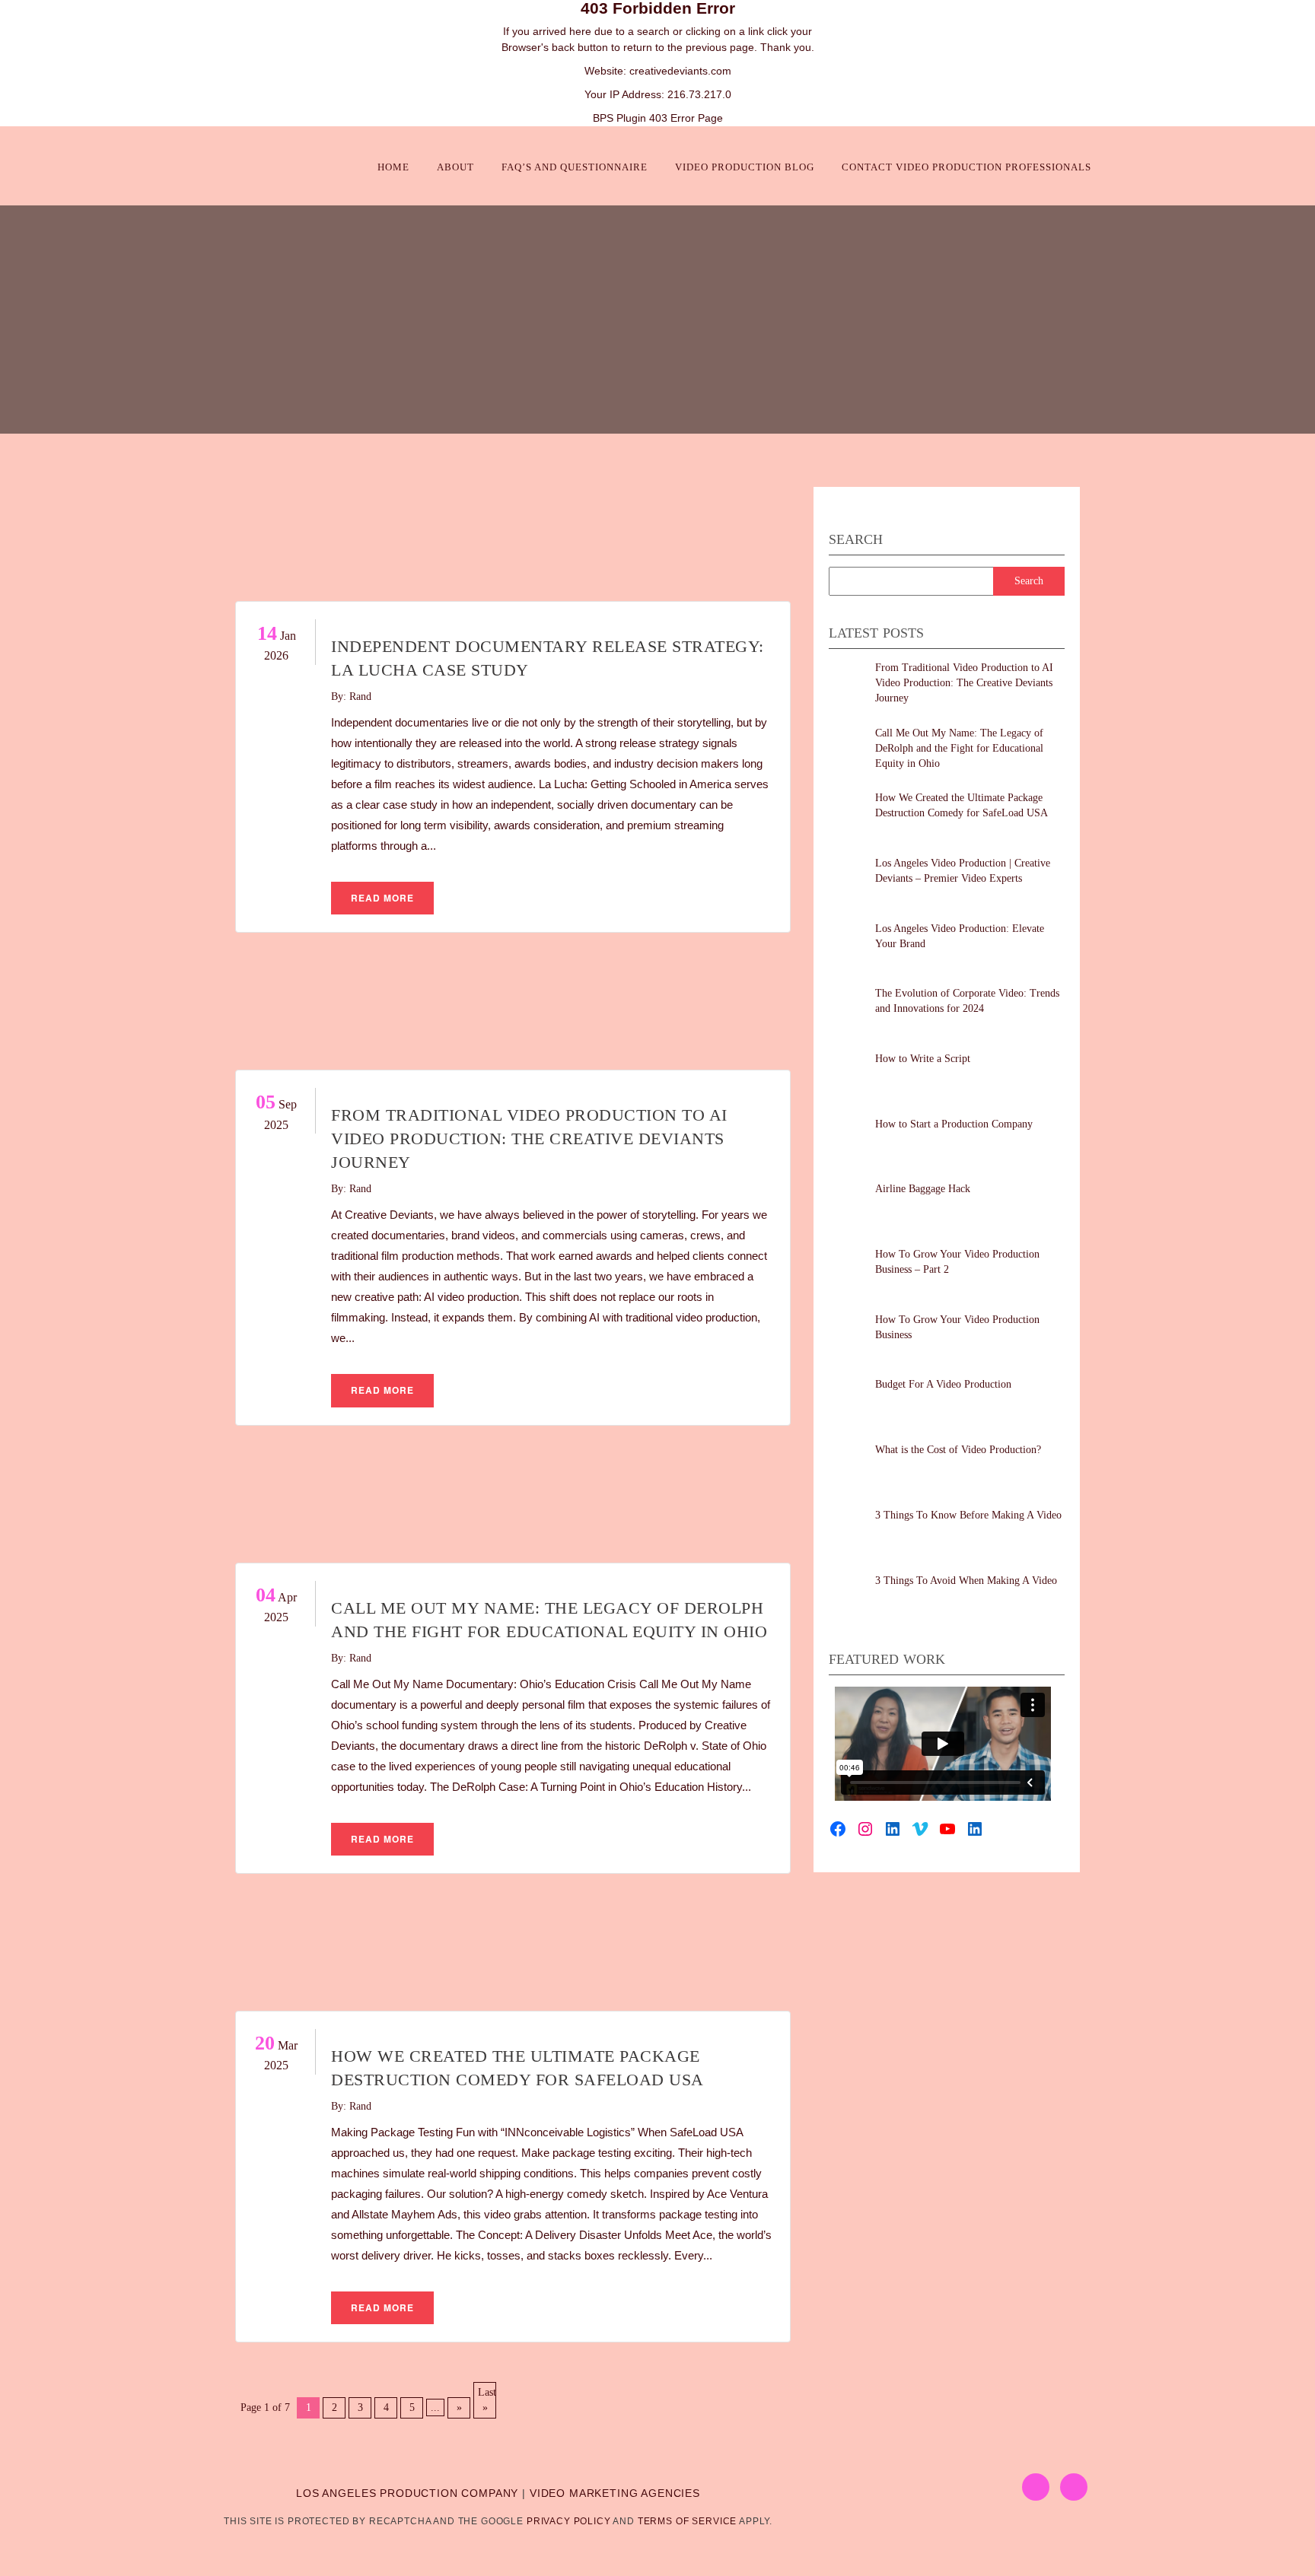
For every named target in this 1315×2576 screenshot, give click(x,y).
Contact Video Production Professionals (966, 167)
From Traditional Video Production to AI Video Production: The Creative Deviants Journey (529, 1139)
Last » (487, 2400)
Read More (382, 898)
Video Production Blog (745, 167)
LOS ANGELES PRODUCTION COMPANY (407, 2493)
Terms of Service (687, 2521)
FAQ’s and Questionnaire (575, 167)
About (455, 167)
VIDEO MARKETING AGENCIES (615, 2493)
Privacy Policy (569, 2521)
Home (393, 167)
